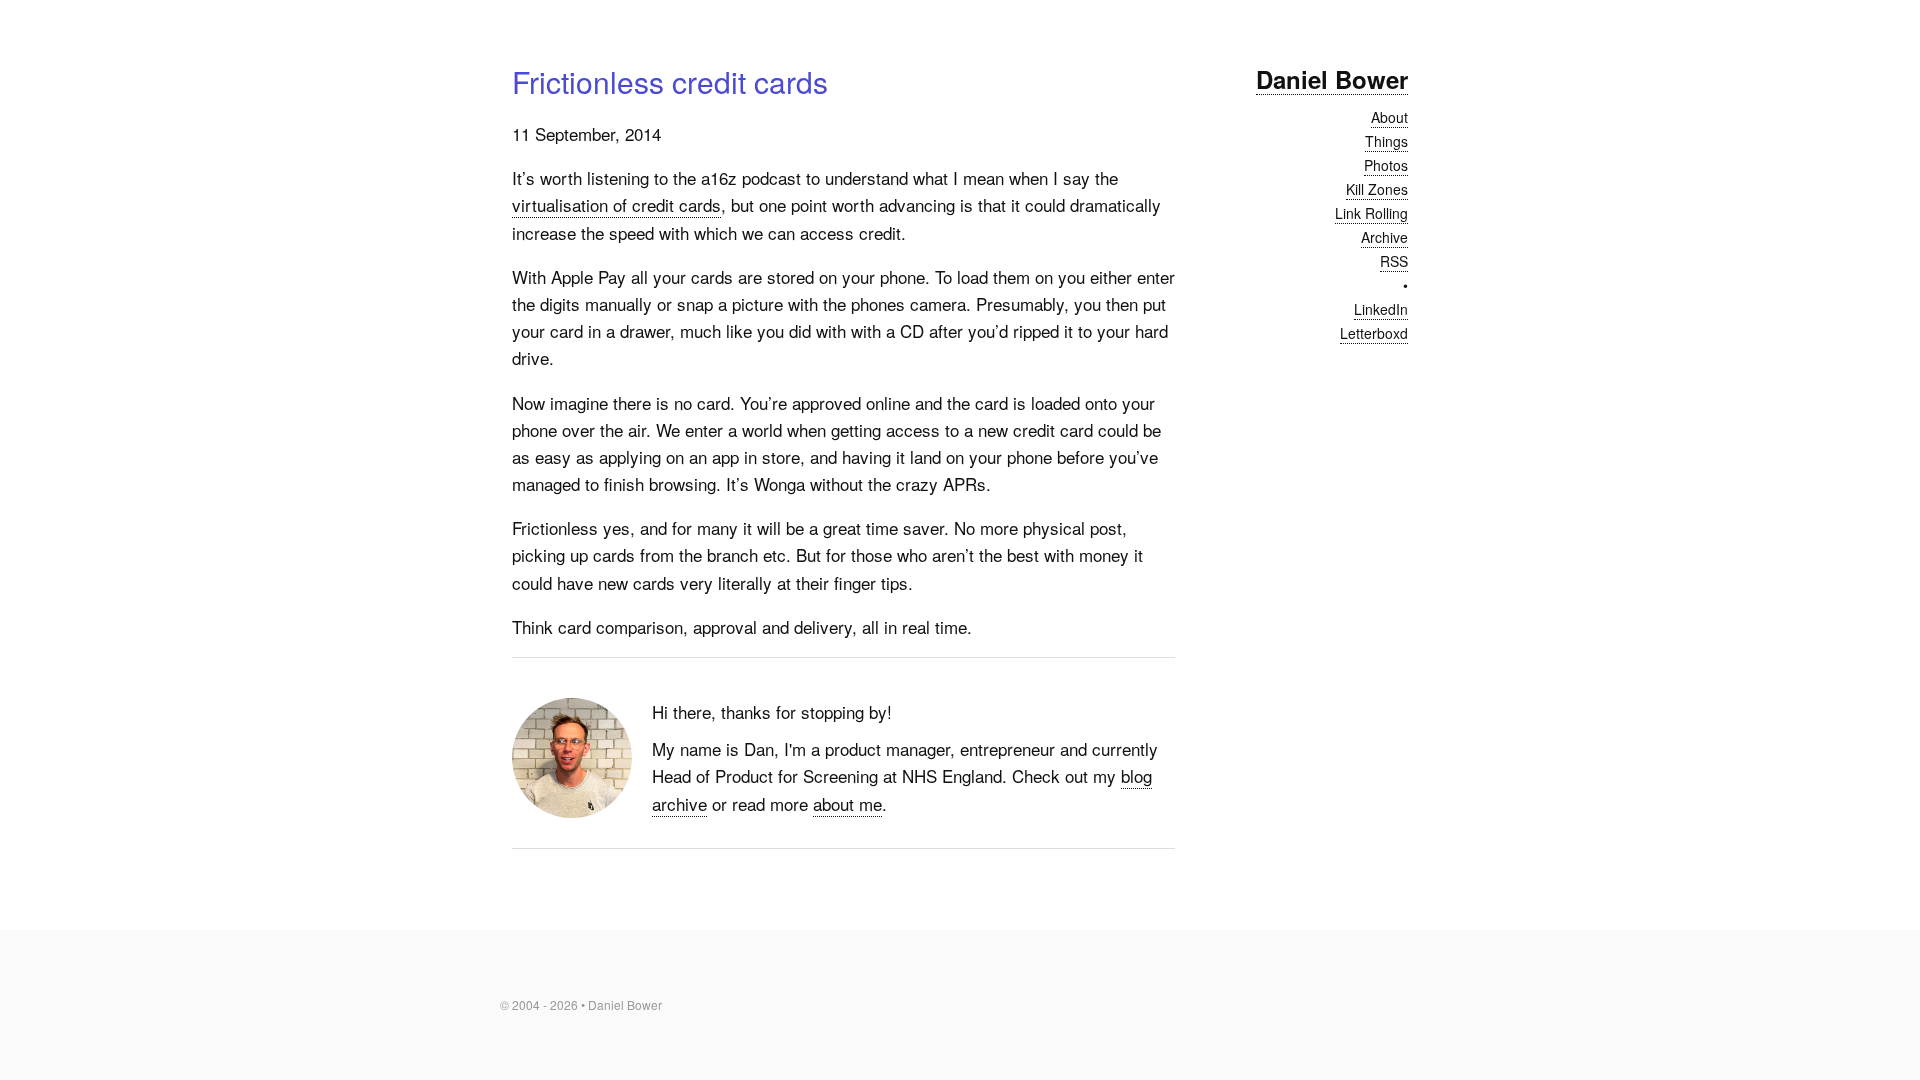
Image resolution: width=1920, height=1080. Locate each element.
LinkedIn (1381, 309)
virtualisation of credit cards (616, 204)
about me (847, 803)
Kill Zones (1377, 189)
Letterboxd (1374, 333)
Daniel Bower (1332, 79)
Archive (1384, 237)
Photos (1386, 165)
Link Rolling (1371, 213)
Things (1386, 141)
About (1389, 117)
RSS (1394, 261)
